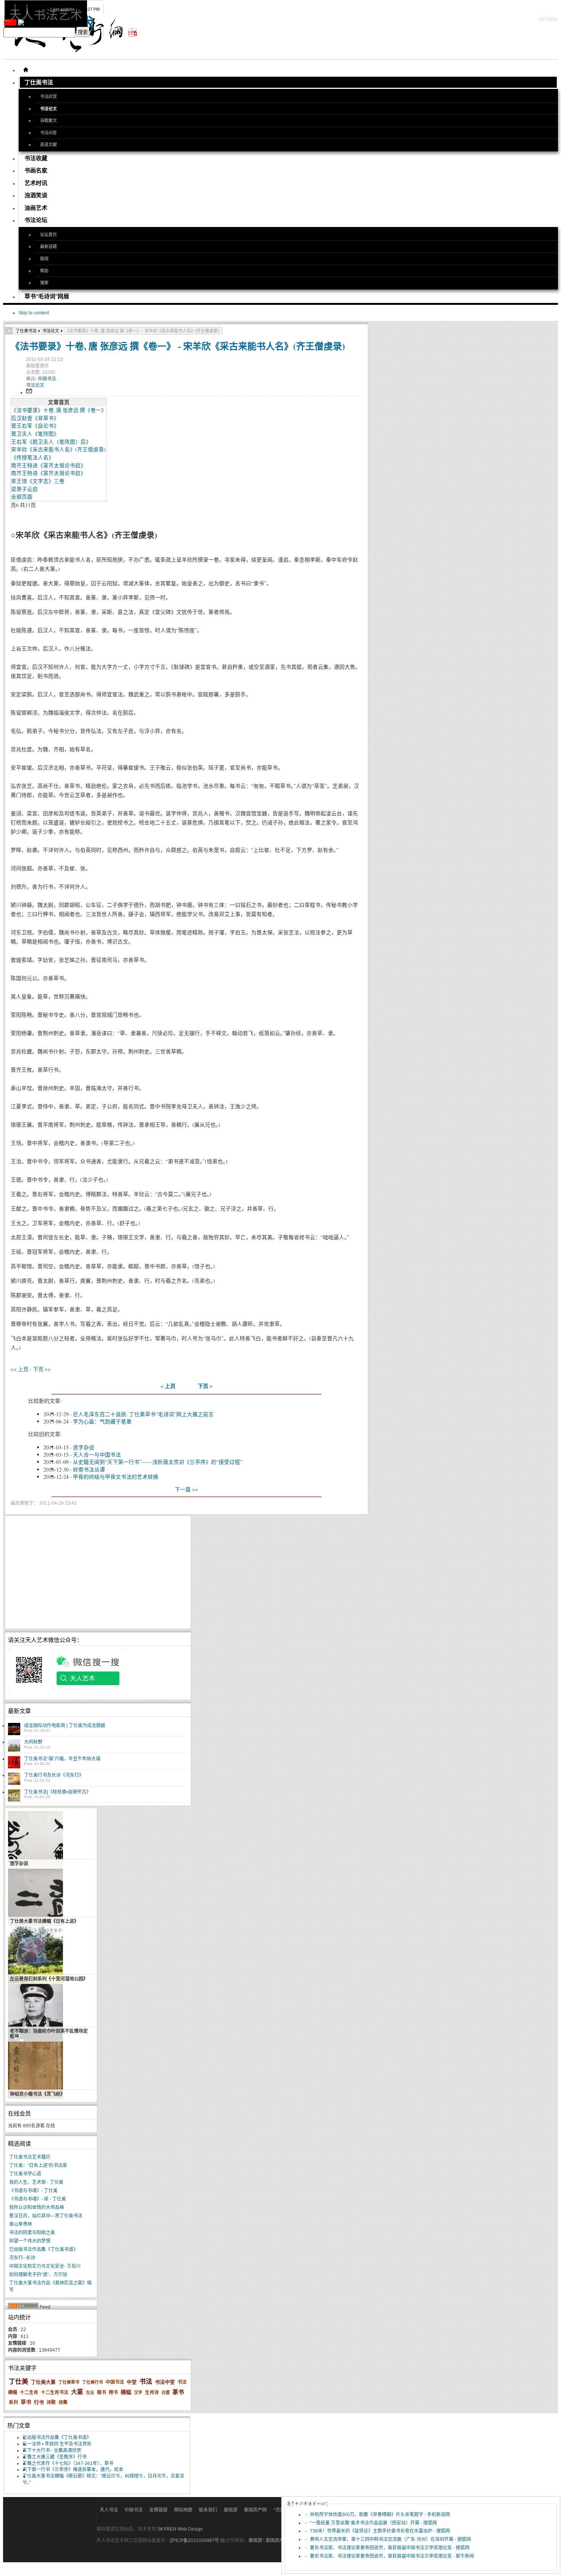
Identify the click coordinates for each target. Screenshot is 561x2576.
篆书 (178, 2392)
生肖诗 (152, 2392)
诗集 (63, 2402)
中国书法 (48, 379)
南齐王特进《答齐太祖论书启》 (48, 465)
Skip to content (34, 313)
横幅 (126, 2392)
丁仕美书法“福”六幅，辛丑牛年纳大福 (62, 1759)
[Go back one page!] (9, 331)
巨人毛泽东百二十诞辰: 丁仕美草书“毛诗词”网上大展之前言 (143, 1414)
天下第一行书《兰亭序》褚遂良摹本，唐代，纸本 (73, 2470)
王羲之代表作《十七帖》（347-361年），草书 (68, 2463)
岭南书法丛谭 (89, 1469)
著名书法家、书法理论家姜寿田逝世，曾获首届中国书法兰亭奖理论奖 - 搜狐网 (390, 2548)
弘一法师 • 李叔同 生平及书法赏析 (57, 2444)
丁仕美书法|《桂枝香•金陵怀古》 (57, 1792)
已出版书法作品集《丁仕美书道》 (44, 2249)
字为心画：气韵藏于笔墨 (102, 1421)
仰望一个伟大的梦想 (30, 2241)
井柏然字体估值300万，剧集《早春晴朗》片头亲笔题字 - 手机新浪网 (380, 2515)
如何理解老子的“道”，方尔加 (38, 2275)
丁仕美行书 (93, 2382)
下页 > (205, 1386)
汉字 (138, 2392)
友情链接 (158, 2510)
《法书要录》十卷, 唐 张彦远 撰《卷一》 (59, 410)
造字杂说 (84, 1447)
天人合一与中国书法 (97, 1455)
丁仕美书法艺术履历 (30, 2157)
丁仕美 (19, 2382)
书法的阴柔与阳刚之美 (32, 2233)
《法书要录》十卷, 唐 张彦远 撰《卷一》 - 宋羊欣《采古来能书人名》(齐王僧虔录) (178, 346)
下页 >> (42, 1369)
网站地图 (183, 2510)
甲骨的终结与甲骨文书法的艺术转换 (116, 1477)
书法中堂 (165, 2382)
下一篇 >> (186, 1489)
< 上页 (168, 1386)
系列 (13, 2402)
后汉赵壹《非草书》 (35, 418)
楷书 (102, 2392)
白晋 (166, 2392)
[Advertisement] (98, 1572)
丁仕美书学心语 (25, 2174)
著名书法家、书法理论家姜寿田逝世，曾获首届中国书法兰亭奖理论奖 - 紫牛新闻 (392, 2556)
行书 (39, 2402)
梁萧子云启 (24, 489)
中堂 (132, 2382)
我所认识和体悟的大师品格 (37, 2207)
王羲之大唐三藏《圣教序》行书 (55, 2457)
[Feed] (23, 2307)
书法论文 (51, 331)
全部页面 (22, 497)
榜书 (113, 2392)
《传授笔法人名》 (32, 457)
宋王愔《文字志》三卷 (38, 481)
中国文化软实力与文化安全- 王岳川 (45, 2266)
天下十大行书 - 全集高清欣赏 (52, 2450)
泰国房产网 (255, 2510)
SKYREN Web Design (180, 2529)
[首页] (26, 70)
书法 (146, 2382)
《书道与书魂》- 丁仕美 (33, 2191)
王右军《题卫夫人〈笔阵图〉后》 (51, 442)
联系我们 (208, 2510)
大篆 (77, 2392)
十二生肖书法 (55, 2392)
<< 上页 (20, 1369)
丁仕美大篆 (43, 2382)
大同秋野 (33, 1742)
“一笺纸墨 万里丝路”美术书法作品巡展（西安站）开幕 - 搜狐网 (373, 2523)
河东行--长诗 (22, 2258)
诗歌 (51, 2402)
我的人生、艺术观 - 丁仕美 (36, 2182)
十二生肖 (29, 2392)
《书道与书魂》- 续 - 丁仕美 (38, 2199)
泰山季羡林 (21, 2224)
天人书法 (109, 2510)
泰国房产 (275, 2541)
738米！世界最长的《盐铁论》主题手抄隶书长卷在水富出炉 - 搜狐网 (380, 2531)
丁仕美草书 (69, 2382)
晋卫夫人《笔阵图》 (35, 434)
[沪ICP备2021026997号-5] (198, 2541)
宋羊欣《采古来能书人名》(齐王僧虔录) (58, 449)
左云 (90, 2392)
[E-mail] (29, 393)
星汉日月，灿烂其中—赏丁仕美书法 (46, 2216)
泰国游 (231, 2510)
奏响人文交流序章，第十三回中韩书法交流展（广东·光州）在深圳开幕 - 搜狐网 (390, 2539)
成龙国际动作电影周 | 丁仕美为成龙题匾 (65, 1726)
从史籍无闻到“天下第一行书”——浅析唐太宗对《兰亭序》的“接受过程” (158, 1462)
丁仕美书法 (26, 331)
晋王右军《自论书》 (35, 426)
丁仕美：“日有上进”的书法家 (38, 2165)
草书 (26, 2402)
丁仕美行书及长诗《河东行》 (54, 1775)
